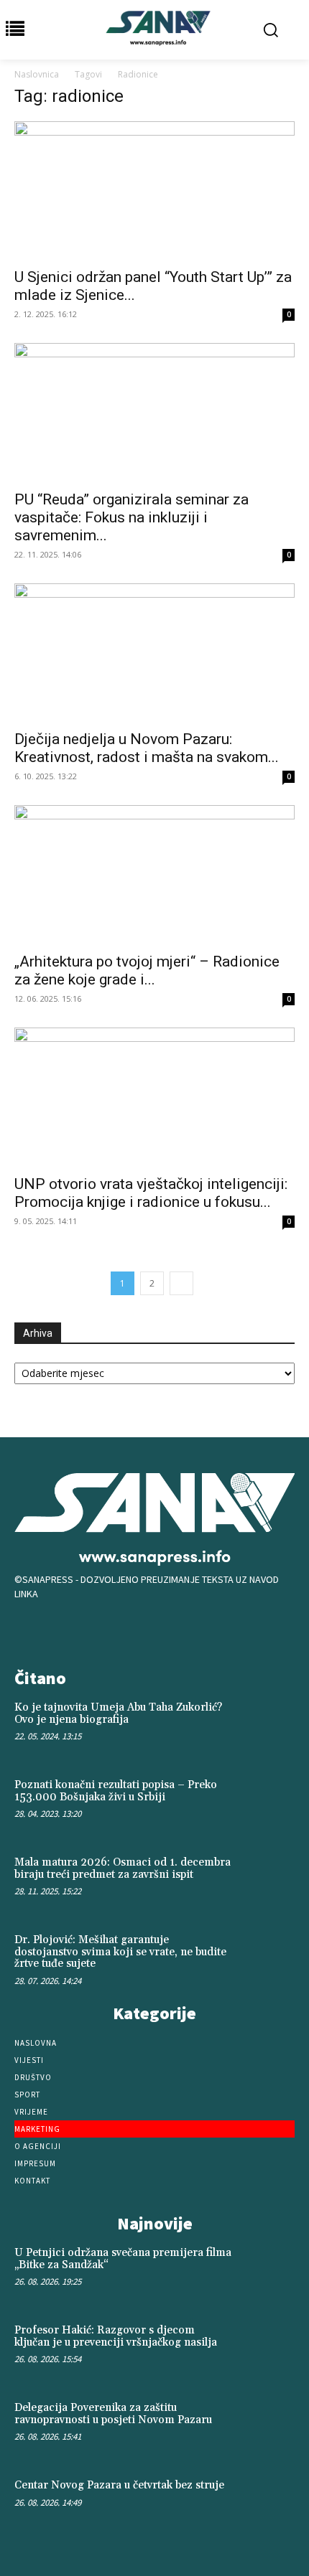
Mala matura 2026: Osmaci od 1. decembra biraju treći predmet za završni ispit (123, 1868)
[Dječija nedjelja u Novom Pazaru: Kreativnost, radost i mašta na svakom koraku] (154, 653)
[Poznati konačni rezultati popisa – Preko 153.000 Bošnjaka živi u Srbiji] (267, 1805)
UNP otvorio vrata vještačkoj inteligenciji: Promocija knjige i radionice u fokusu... (151, 1193)
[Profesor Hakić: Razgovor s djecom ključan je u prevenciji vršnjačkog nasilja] (267, 2350)
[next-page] (181, 1283)
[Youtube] (199, 1630)
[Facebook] (110, 1630)
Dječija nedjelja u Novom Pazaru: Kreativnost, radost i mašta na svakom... (147, 748)
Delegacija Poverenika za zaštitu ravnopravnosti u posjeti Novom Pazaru (113, 2414)
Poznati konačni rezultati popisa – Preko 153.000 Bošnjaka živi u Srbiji (116, 1791)
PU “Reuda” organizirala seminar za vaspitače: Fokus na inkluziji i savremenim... (132, 517)
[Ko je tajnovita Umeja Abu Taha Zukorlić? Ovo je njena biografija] (267, 1727)
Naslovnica (37, 74)
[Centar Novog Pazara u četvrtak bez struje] (267, 2505)
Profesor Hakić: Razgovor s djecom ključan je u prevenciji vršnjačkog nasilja (116, 2336)
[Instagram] (154, 1630)
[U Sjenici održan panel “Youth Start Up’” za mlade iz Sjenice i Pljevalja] (154, 191)
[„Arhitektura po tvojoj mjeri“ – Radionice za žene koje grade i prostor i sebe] (154, 874)
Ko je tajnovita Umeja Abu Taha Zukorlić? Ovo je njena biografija (118, 1714)
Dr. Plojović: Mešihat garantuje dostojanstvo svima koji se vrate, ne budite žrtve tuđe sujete (120, 1952)
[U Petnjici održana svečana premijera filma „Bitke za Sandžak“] (267, 2272)
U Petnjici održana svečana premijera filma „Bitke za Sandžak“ (123, 2259)
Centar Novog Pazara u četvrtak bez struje (119, 2485)
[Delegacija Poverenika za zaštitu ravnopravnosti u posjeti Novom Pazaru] (267, 2427)
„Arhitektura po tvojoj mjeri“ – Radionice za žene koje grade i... (147, 970)
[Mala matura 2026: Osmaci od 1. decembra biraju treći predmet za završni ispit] (267, 1882)
